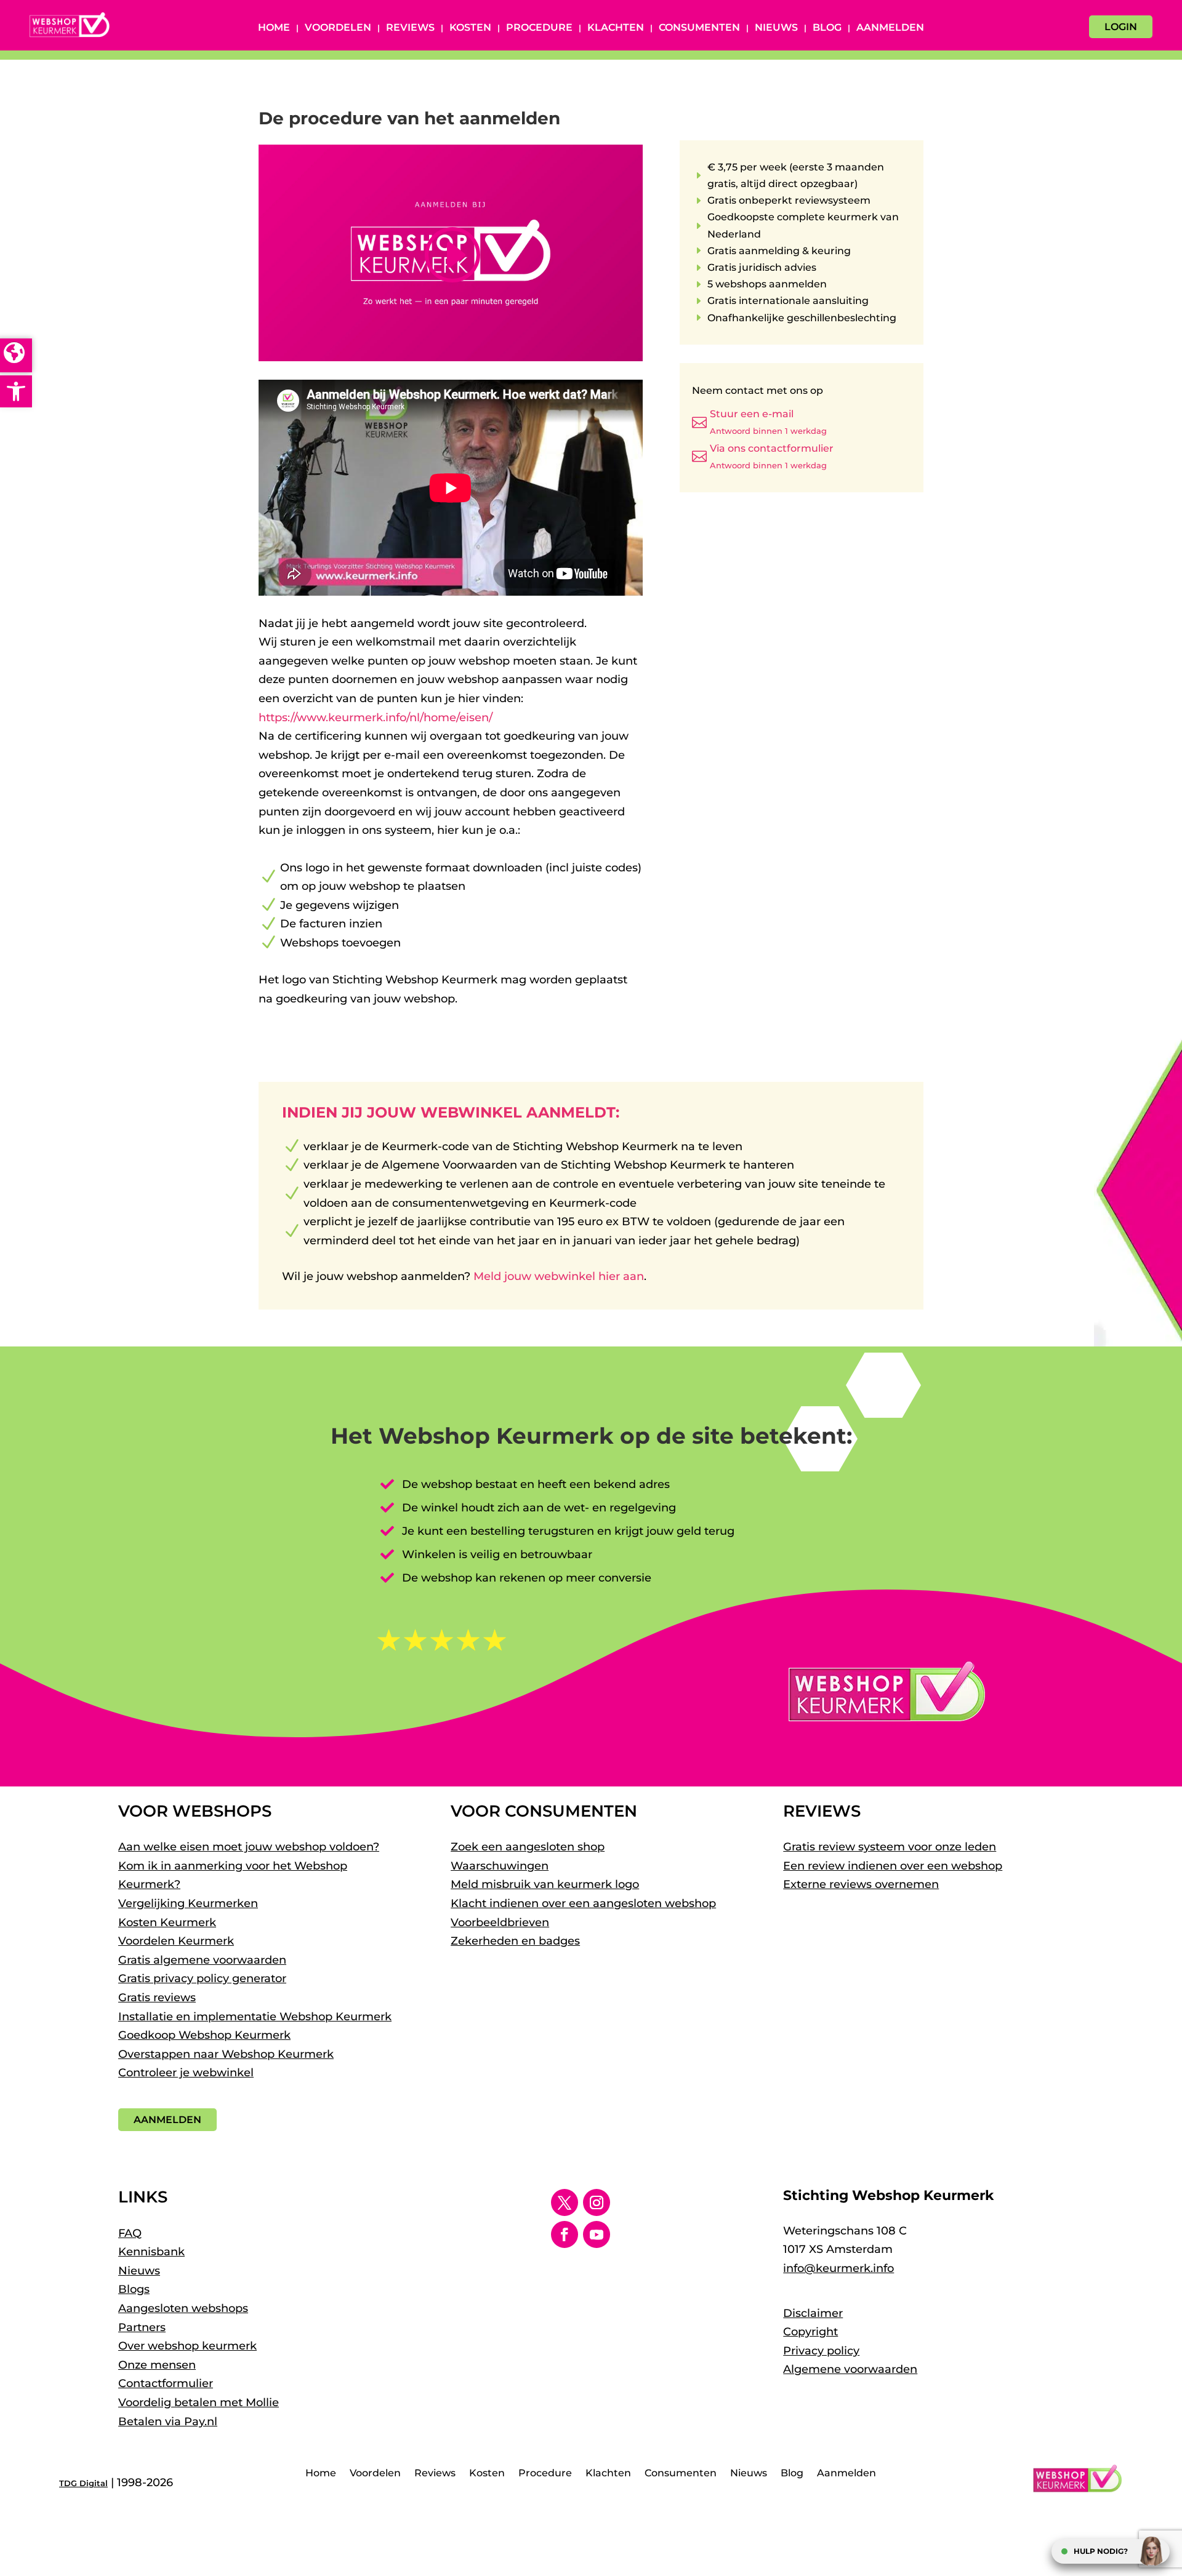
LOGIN (1121, 27)
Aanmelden (890, 28)
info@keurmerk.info (838, 2268)
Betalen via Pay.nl (168, 2422)
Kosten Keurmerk (167, 1922)
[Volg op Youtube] (597, 2234)
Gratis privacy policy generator (202, 1978)
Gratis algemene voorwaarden (202, 1960)
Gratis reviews (157, 1998)
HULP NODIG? (1101, 2551)
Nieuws (776, 28)
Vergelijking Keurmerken (188, 1903)
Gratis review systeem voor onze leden (890, 1847)
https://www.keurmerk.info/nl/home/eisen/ (376, 718)
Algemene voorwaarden (850, 2369)
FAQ (130, 2233)
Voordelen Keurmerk (176, 1941)
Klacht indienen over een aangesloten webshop (583, 1903)
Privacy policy (821, 2351)
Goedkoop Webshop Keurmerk (204, 2035)
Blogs (134, 2289)
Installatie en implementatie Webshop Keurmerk (255, 2017)
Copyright (810, 2332)
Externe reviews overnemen (861, 1884)
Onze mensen (157, 2365)
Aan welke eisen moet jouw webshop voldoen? (249, 1847)
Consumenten (699, 28)
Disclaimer (813, 2313)
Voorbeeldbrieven (500, 1922)
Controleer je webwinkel (186, 2073)
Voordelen (338, 28)
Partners (142, 2327)
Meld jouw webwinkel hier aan (559, 1276)
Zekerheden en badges (515, 1941)
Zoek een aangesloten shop (528, 1847)
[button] (16, 391)
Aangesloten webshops (183, 2308)
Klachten (616, 28)
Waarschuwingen (500, 1866)
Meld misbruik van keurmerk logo (545, 1884)
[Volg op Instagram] (597, 2202)
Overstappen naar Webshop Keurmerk (226, 2054)
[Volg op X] (565, 2202)
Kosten (470, 28)
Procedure (539, 28)
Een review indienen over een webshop (893, 1866)
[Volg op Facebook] (565, 2234)
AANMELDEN (167, 2120)
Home (274, 28)
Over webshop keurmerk (187, 2346)
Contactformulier (166, 2383)
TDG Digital (83, 2483)
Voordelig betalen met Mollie (199, 2402)
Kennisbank (151, 2252)
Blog (827, 28)
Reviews (410, 28)
